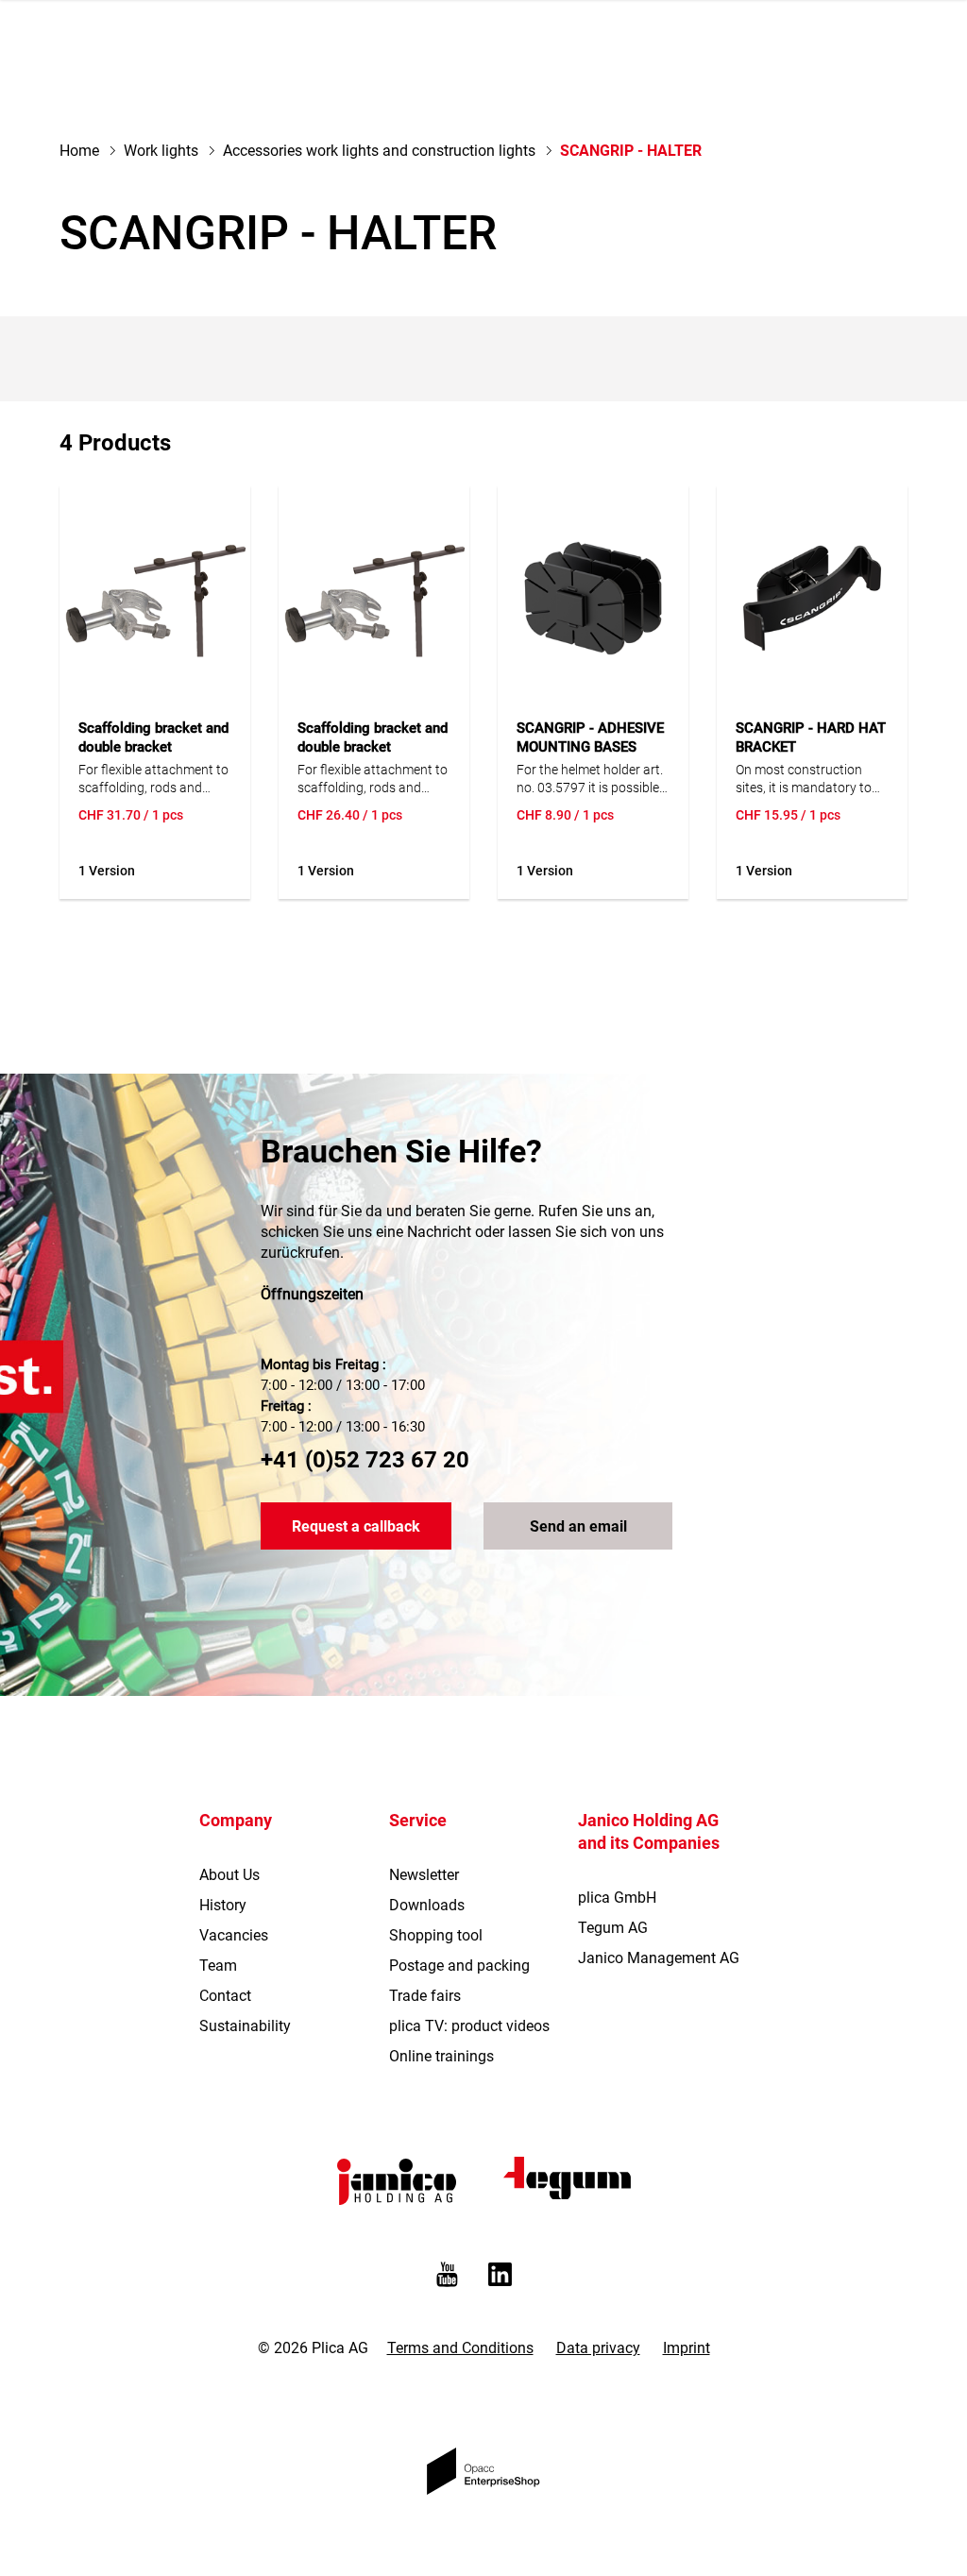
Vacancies (234, 1935)
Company (236, 1820)
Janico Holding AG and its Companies (649, 1831)
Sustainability (245, 2026)
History (223, 1905)
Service (418, 1820)
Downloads (427, 1905)
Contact (225, 1996)
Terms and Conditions (460, 2348)
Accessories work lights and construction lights (379, 151)
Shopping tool (436, 1935)
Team (218, 1966)
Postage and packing (459, 1966)
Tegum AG (613, 1928)
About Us (229, 1875)
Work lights (161, 151)
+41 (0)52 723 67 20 (365, 1460)
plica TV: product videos (469, 2026)
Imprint (687, 2348)
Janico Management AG (659, 1958)
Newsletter (424, 1875)
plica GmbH (617, 1898)
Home (79, 151)
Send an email (578, 1526)
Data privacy (598, 2348)
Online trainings (441, 2056)
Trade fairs (425, 1996)
